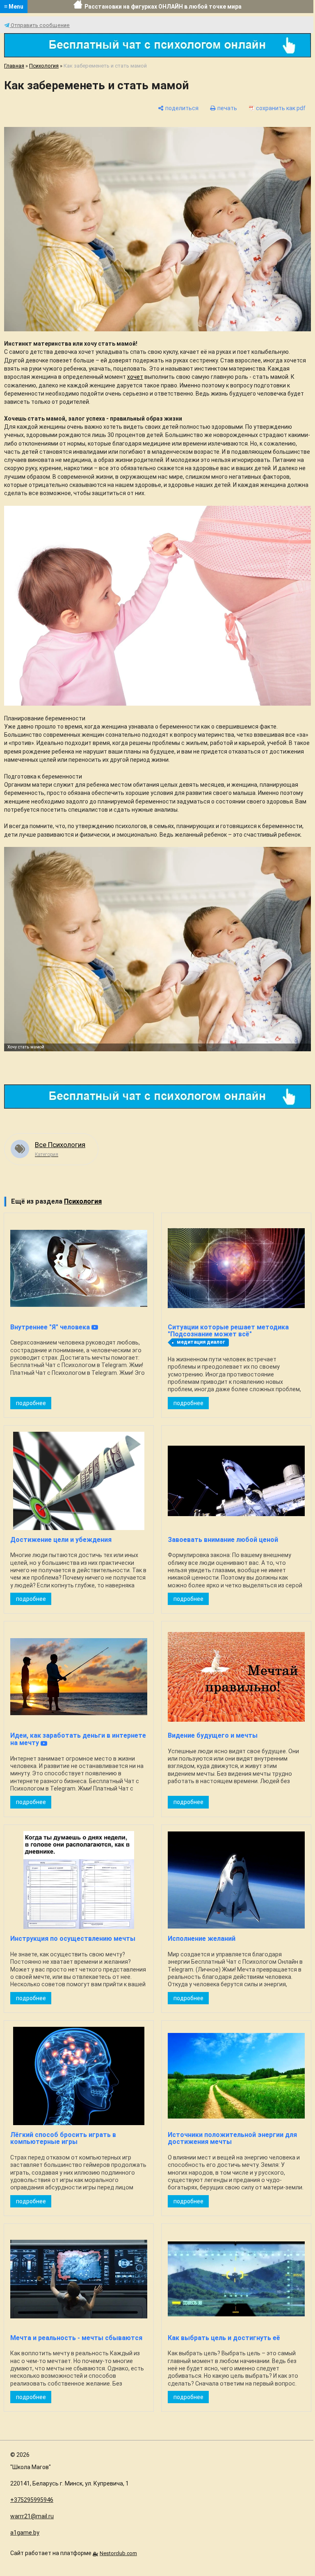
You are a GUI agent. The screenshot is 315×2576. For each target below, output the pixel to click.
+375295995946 (32, 2500)
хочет (135, 377)
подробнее (31, 1403)
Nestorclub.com (118, 2553)
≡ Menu (14, 7)
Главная (14, 66)
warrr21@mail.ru (32, 2516)
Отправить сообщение (40, 25)
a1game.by (25, 2533)
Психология (44, 66)
